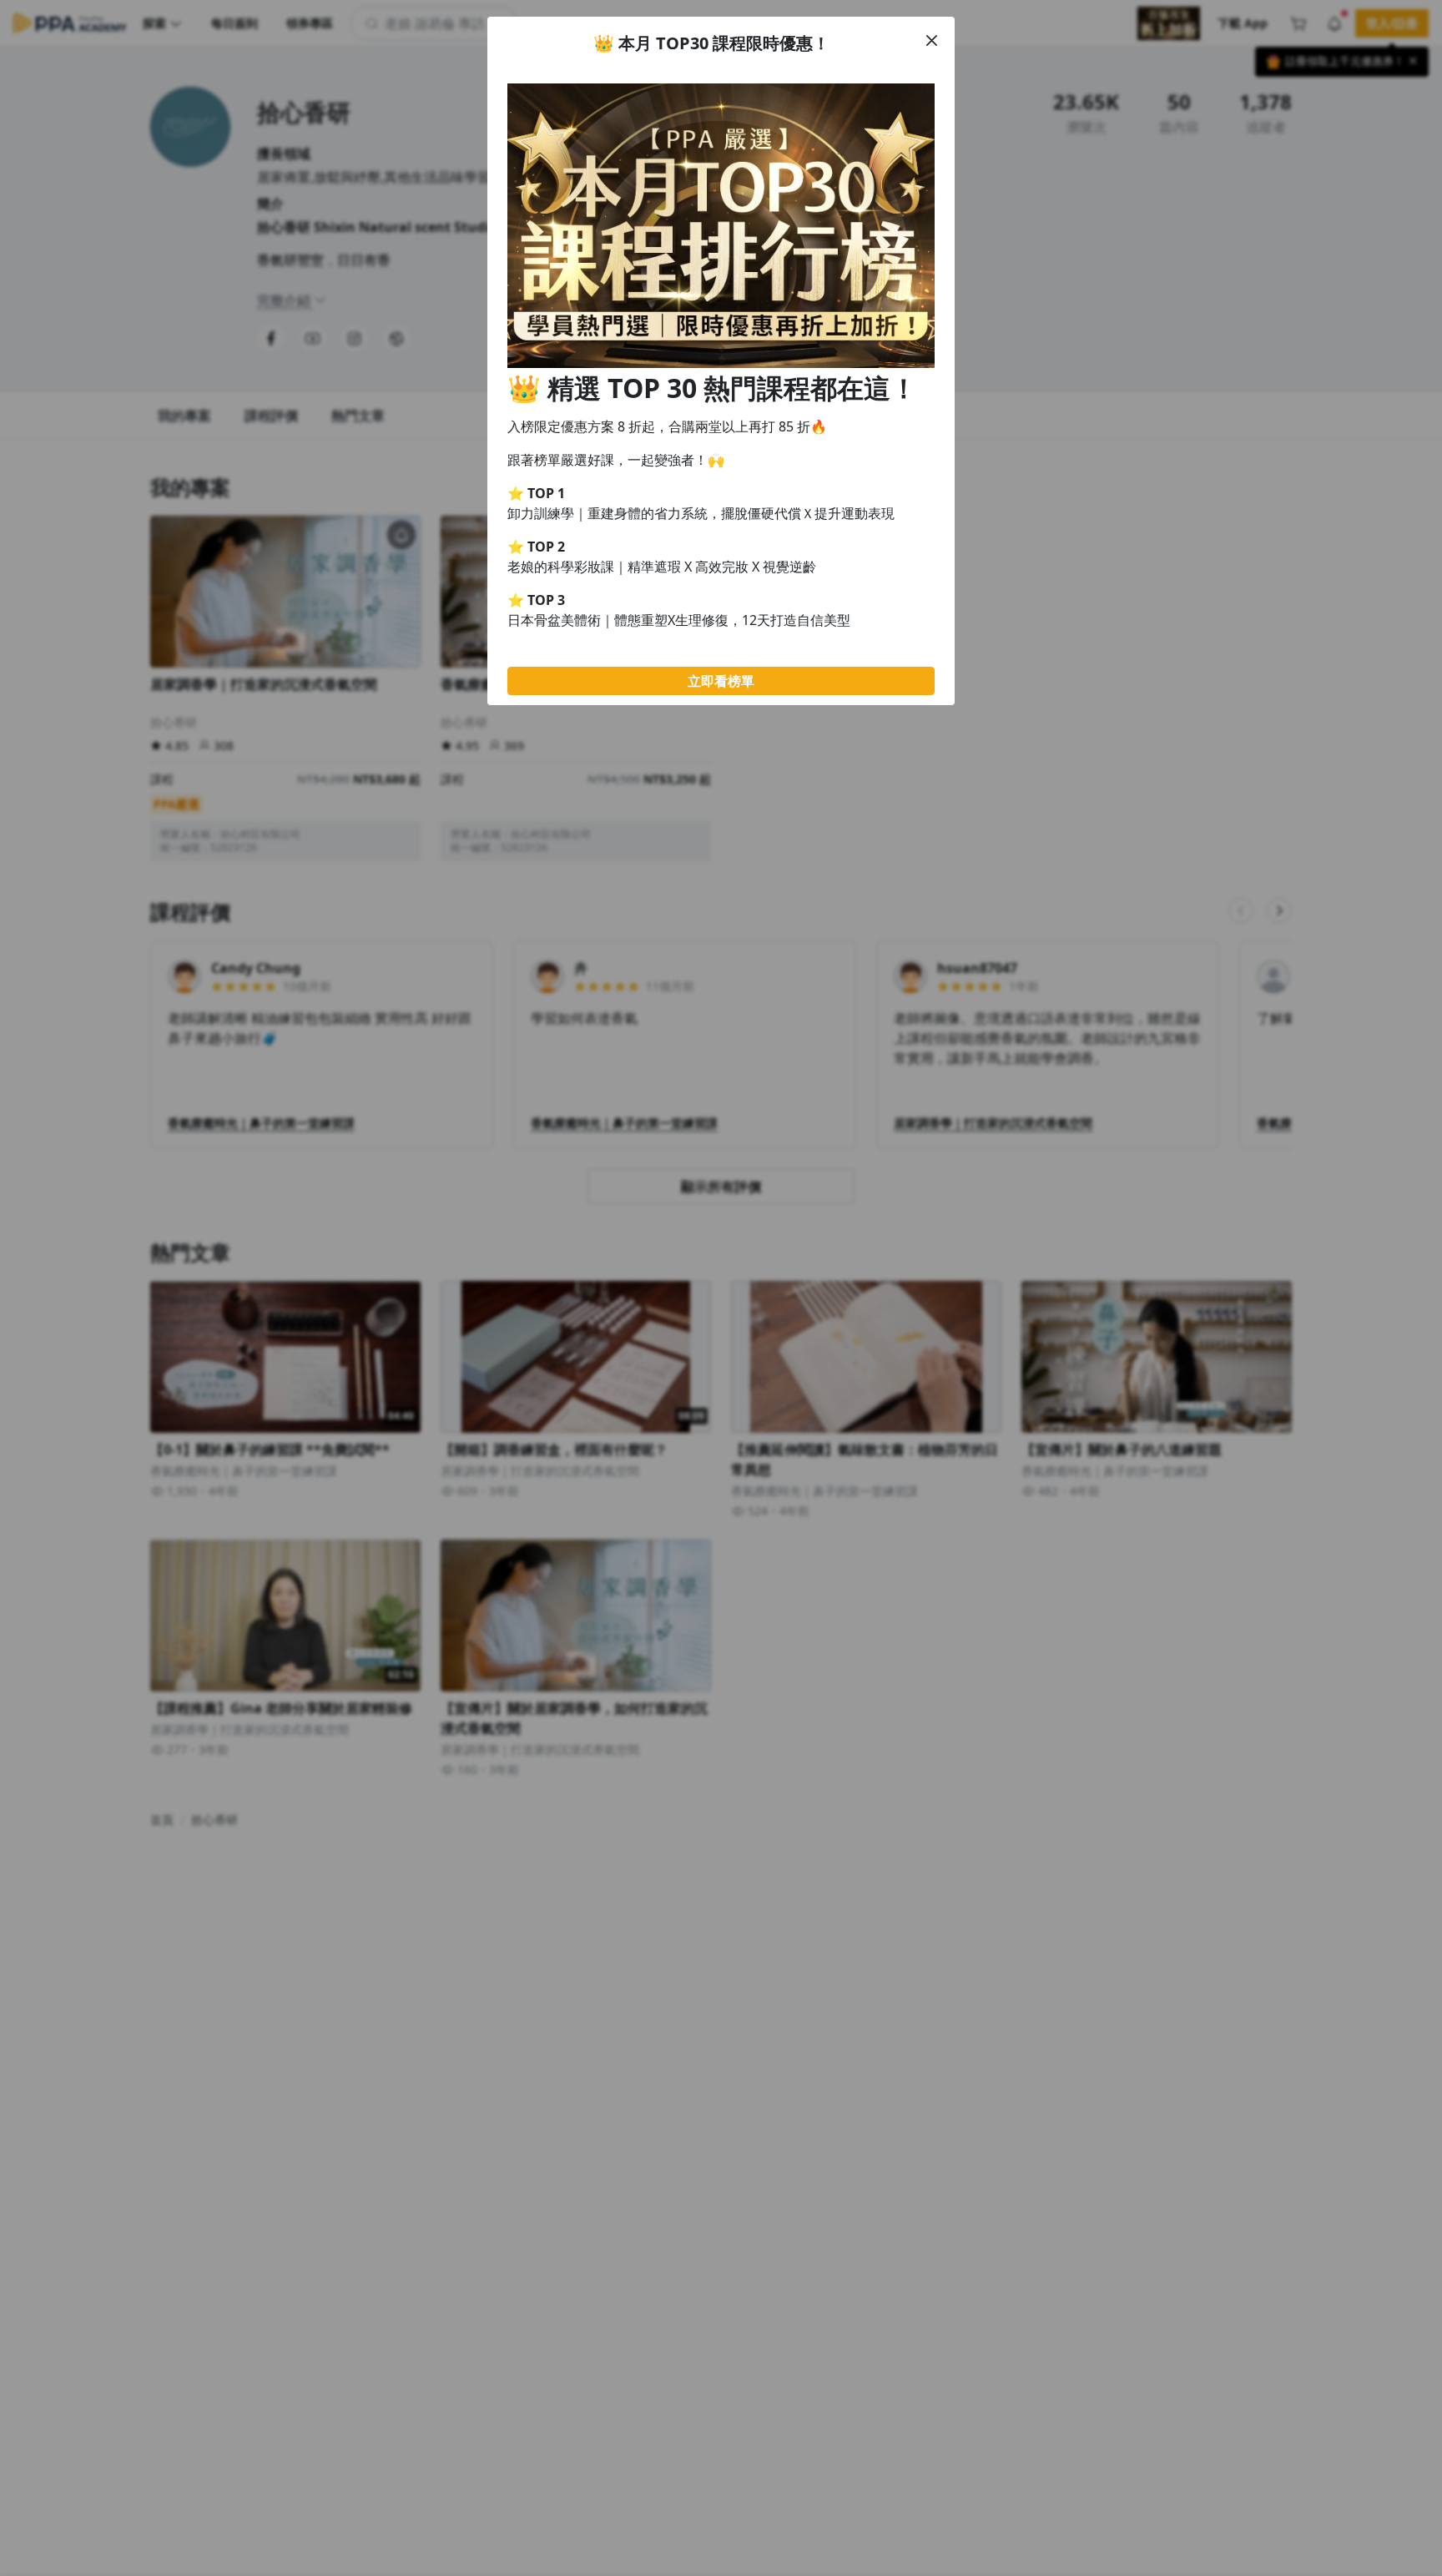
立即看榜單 (721, 681)
